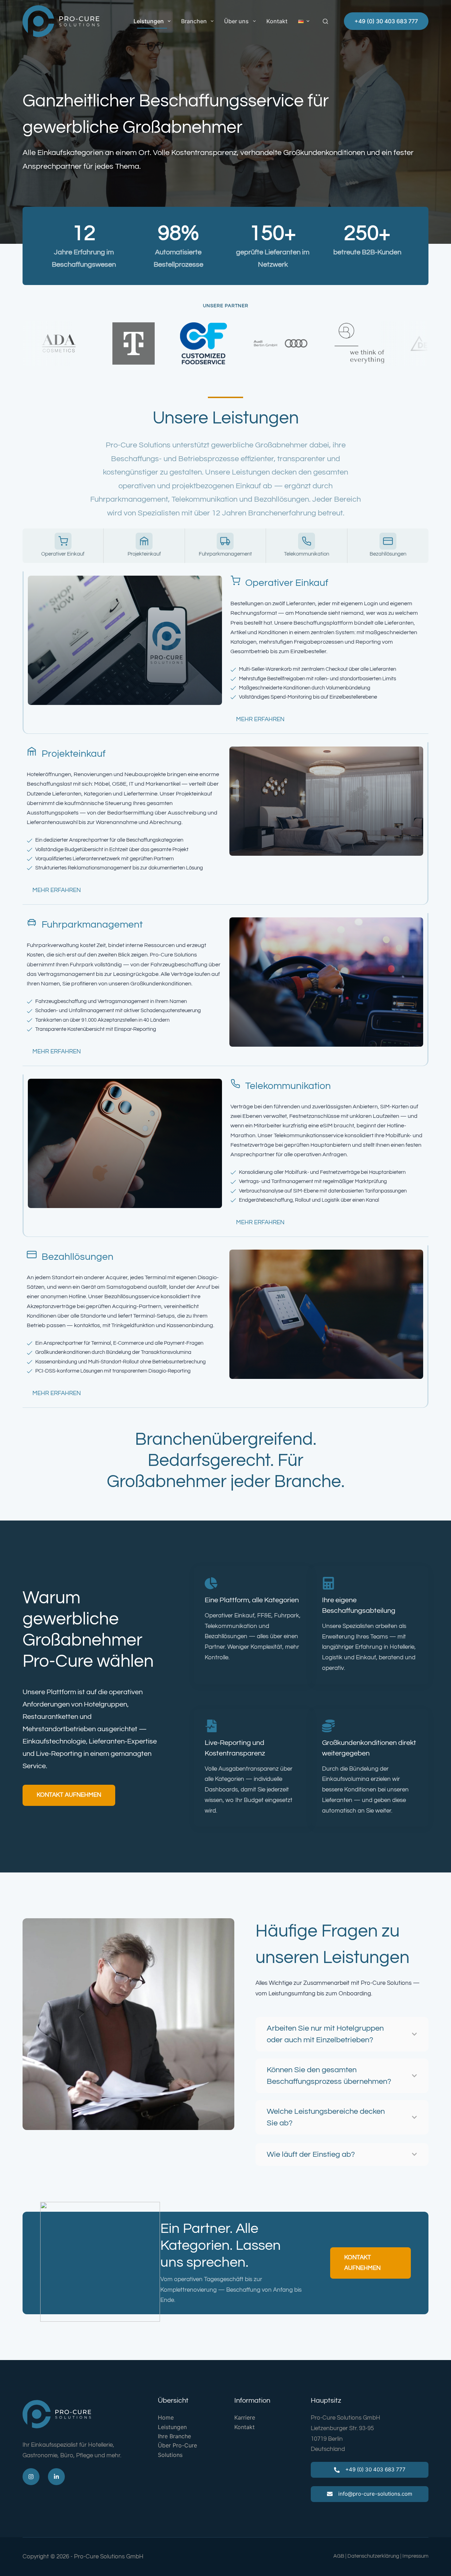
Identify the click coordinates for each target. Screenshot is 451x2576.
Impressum (415, 2556)
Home (166, 2417)
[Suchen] (325, 21)
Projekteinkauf (74, 754)
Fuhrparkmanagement (92, 925)
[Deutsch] (304, 21)
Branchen (194, 21)
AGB (339, 2556)
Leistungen (149, 21)
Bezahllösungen (78, 1257)
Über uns (236, 21)
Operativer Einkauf (287, 583)
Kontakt (277, 21)
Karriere (245, 2417)
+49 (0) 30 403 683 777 (386, 21)
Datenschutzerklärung (373, 2556)
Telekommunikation (288, 1086)
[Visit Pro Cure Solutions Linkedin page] (56, 2477)
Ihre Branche (174, 2436)
